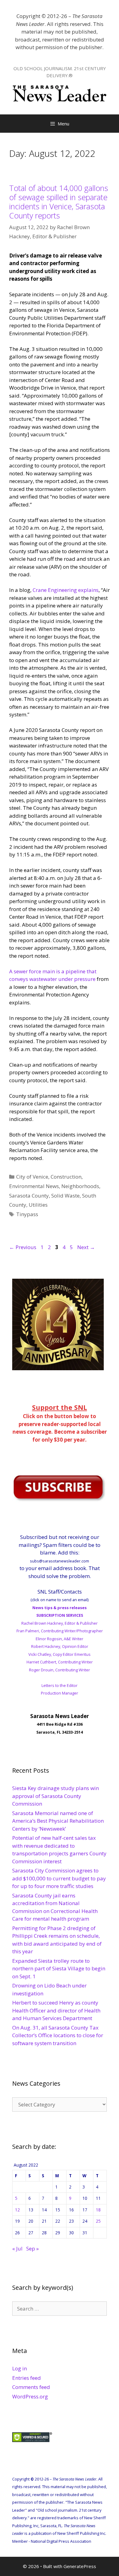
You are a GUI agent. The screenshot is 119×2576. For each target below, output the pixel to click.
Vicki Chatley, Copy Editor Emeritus (60, 1654)
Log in (20, 2368)
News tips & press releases (60, 1608)
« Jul (17, 2248)
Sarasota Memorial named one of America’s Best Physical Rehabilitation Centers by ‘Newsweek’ (58, 1821)
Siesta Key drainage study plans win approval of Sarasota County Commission (56, 1796)
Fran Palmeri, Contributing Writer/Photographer (60, 1631)
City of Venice (32, 1177)
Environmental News (34, 1186)
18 (98, 2210)
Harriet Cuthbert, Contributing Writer (60, 1662)
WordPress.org (30, 2396)
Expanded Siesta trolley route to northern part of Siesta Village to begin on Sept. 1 (59, 1969)
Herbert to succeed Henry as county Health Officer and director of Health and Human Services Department (56, 2010)
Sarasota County (29, 1196)
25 (98, 2221)
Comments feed (31, 2387)
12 (17, 2210)
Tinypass (27, 1214)
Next (86, 1247)
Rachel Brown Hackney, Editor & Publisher (60, 1623)
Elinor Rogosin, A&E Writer (60, 1639)
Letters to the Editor (60, 1685)
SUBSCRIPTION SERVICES (60, 1615)
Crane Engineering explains (66, 590)
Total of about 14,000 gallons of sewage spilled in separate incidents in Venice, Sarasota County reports (59, 202)
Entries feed (27, 2378)
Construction (66, 1177)
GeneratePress (80, 2566)
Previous (23, 1247)
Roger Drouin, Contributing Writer (60, 1670)
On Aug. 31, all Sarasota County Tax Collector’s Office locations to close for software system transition (58, 2035)
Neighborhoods (80, 1186)
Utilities (38, 1205)
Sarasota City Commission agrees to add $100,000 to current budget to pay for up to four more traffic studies (59, 1878)
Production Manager (60, 1693)
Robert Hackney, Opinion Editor (60, 1646)
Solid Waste (65, 1196)
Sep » (32, 2248)
